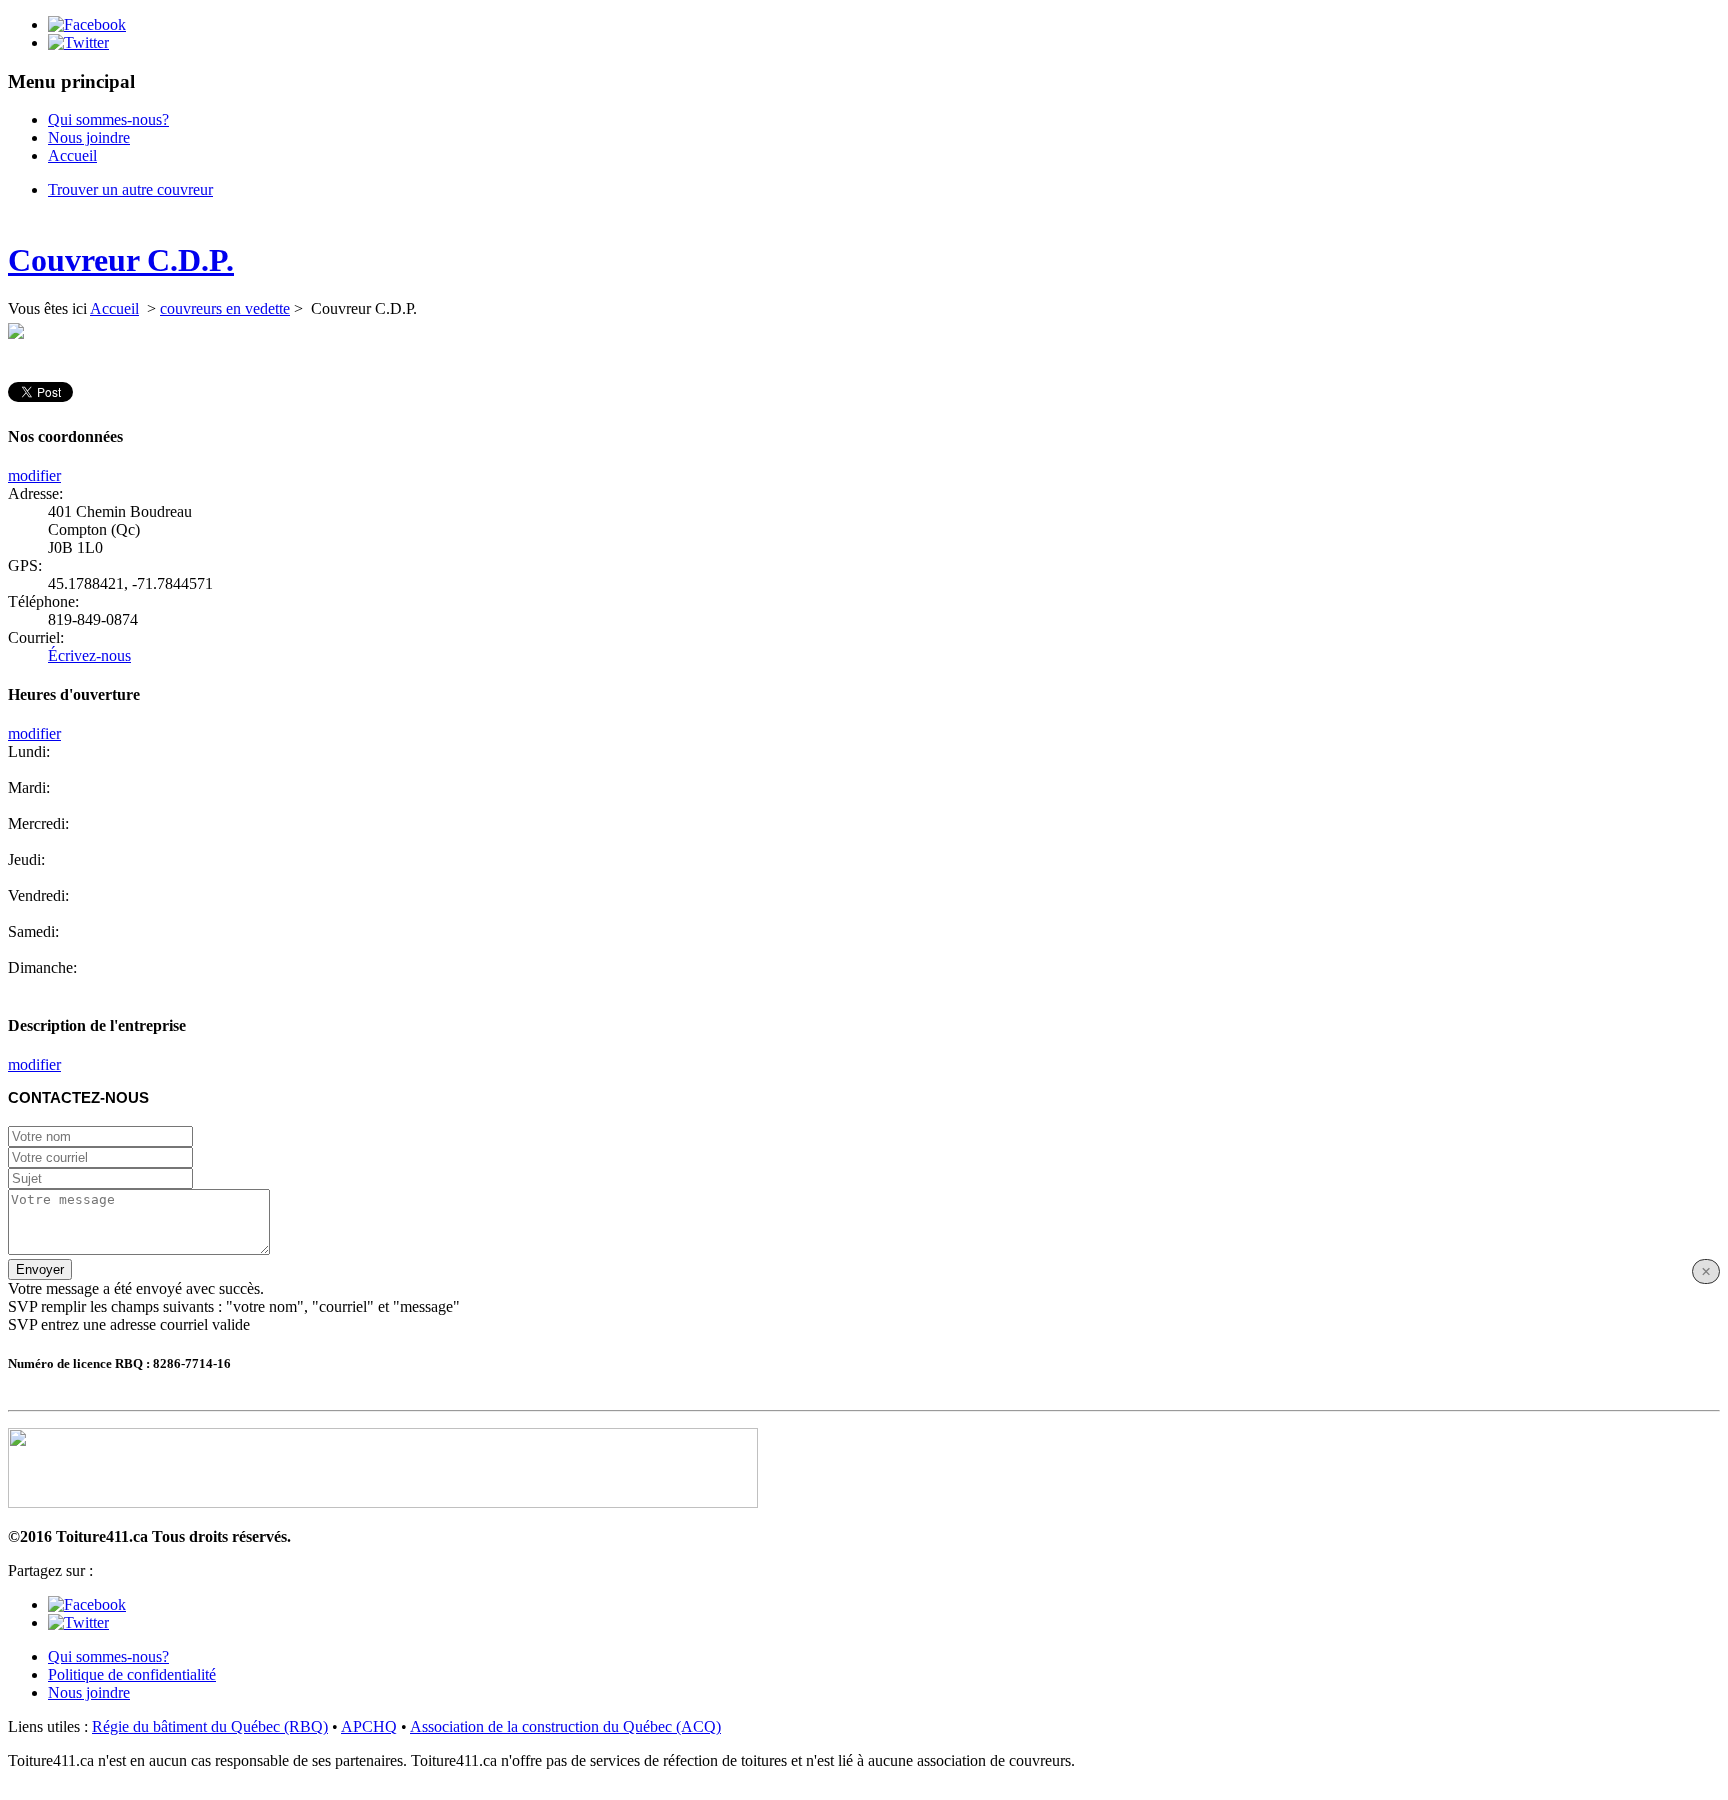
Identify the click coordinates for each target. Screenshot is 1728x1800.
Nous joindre (89, 137)
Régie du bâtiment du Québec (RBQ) (210, 1726)
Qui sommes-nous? (108, 119)
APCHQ (369, 1726)
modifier (34, 475)
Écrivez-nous (89, 655)
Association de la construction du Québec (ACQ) (565, 1726)
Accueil (72, 155)
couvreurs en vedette (225, 308)
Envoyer (40, 1269)
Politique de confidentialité (132, 1674)
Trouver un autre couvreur (130, 189)
